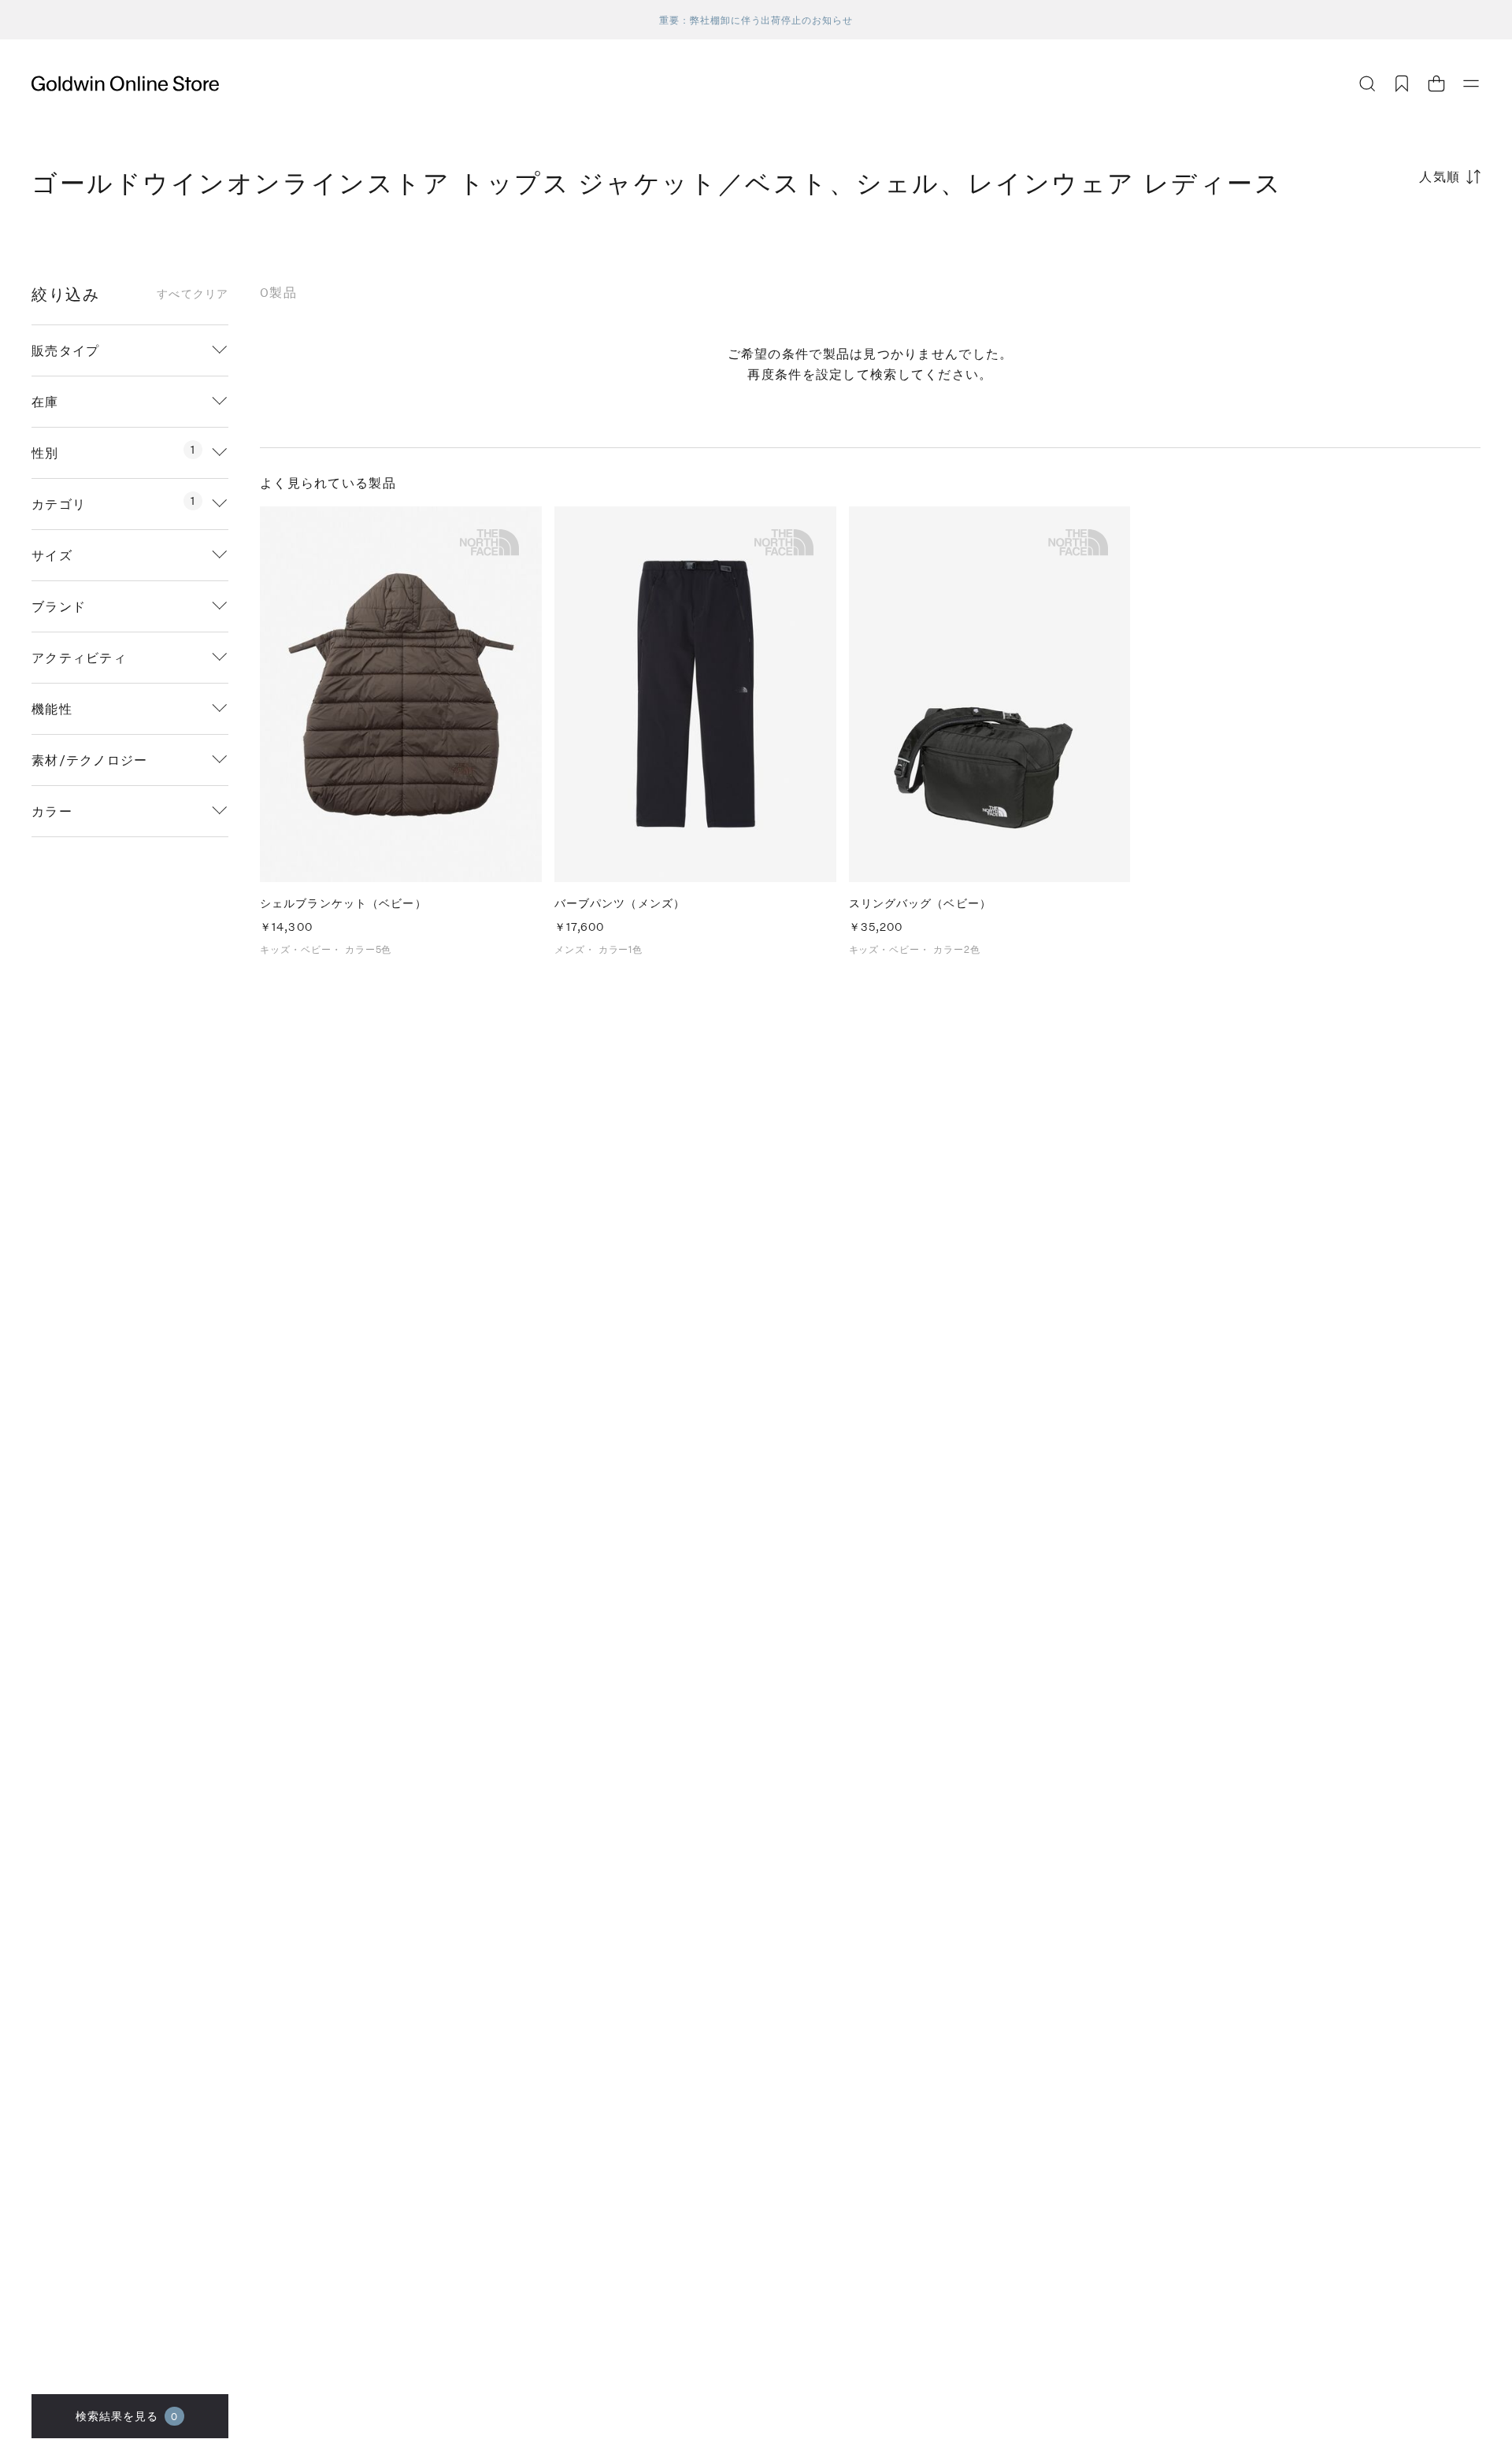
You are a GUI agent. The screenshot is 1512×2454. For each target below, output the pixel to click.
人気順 (1440, 176)
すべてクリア (193, 294)
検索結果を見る (127, 2416)
